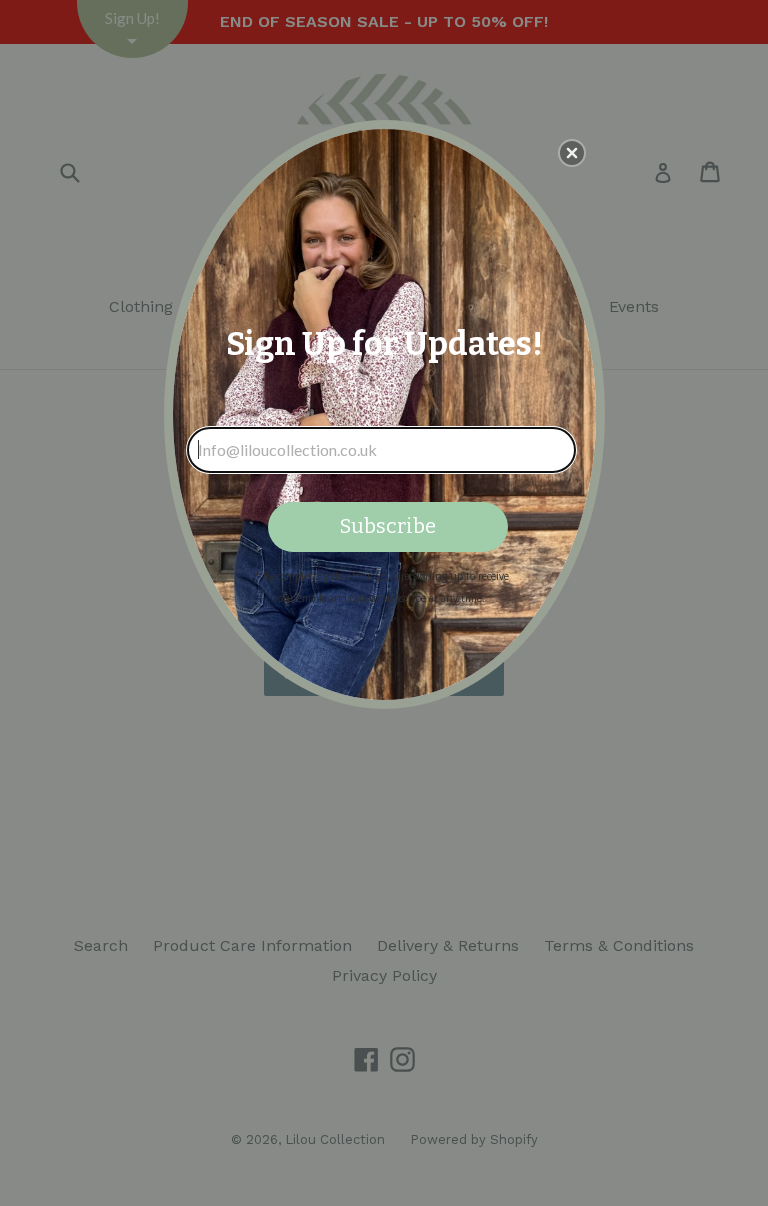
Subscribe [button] (388, 526)
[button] (572, 153)
